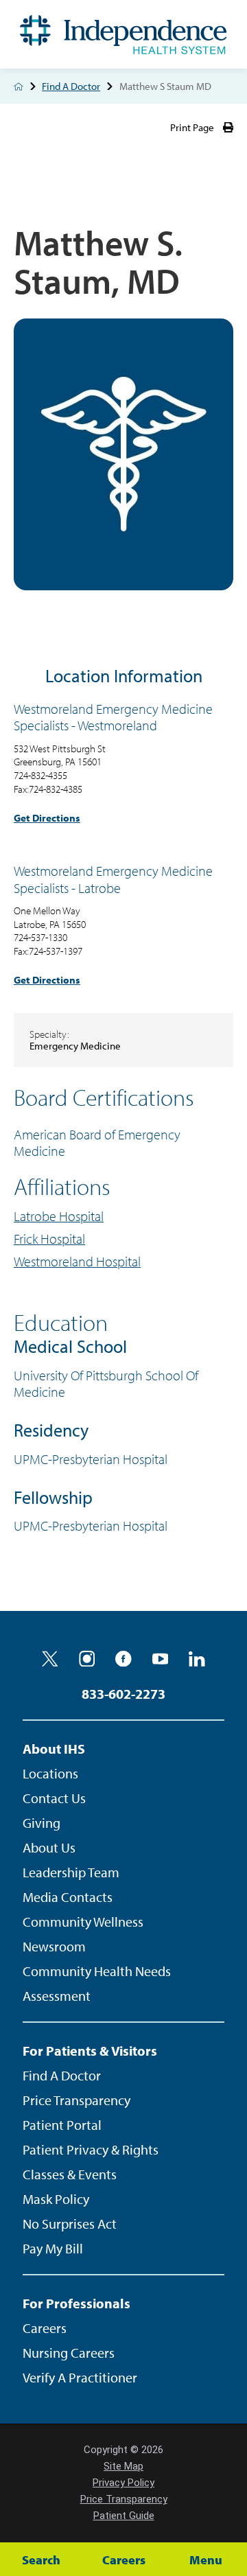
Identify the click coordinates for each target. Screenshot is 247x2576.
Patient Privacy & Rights (91, 2149)
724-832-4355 (40, 775)
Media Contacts (68, 1897)
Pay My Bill (53, 2248)
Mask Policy (56, 2199)
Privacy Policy (123, 2483)
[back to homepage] (19, 86)
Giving (42, 1823)
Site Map (123, 2466)
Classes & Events (70, 2174)
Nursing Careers (69, 2353)
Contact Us (54, 1798)
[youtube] (161, 1659)
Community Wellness (83, 1922)
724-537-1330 (40, 937)
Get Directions (47, 818)
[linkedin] (197, 1659)
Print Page (192, 127)
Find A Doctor (71, 86)
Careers (45, 2328)
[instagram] (87, 1659)
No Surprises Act (70, 2224)
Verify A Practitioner (80, 2377)
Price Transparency (77, 2100)
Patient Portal (62, 2125)
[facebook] (123, 1659)
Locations (50, 1773)
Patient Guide (124, 2516)
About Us (49, 1847)
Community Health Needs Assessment (97, 1983)
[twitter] (50, 1659)
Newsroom (54, 1946)
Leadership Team (71, 1872)
